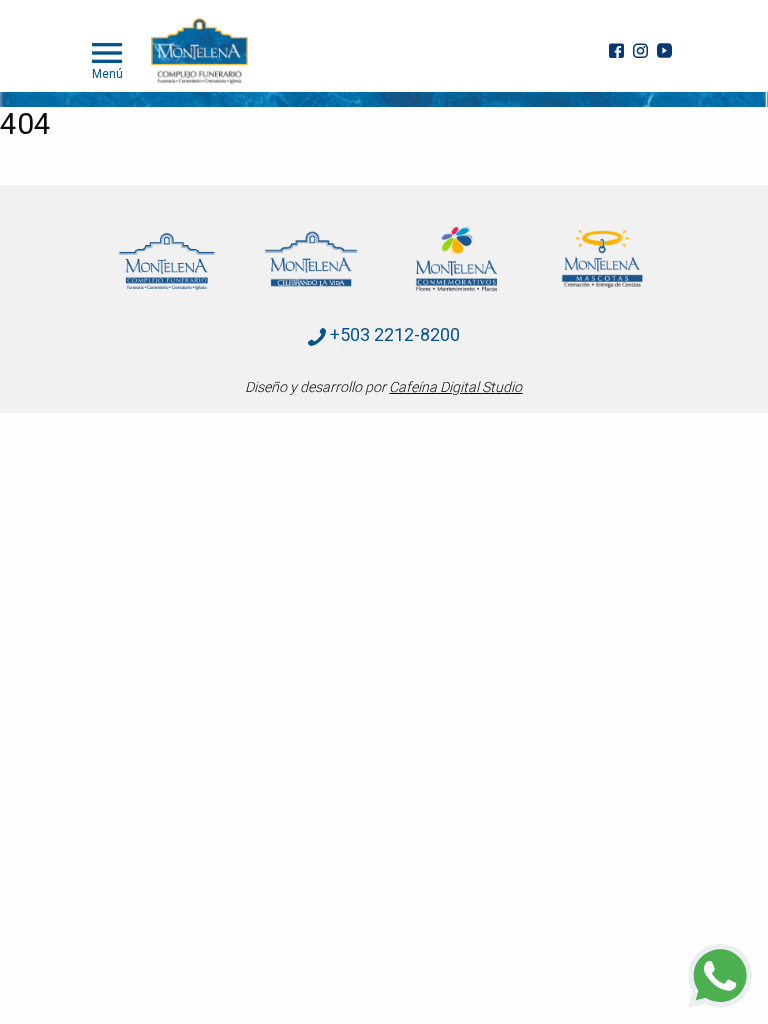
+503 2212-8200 (393, 334)
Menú (107, 73)
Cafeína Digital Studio (455, 387)
